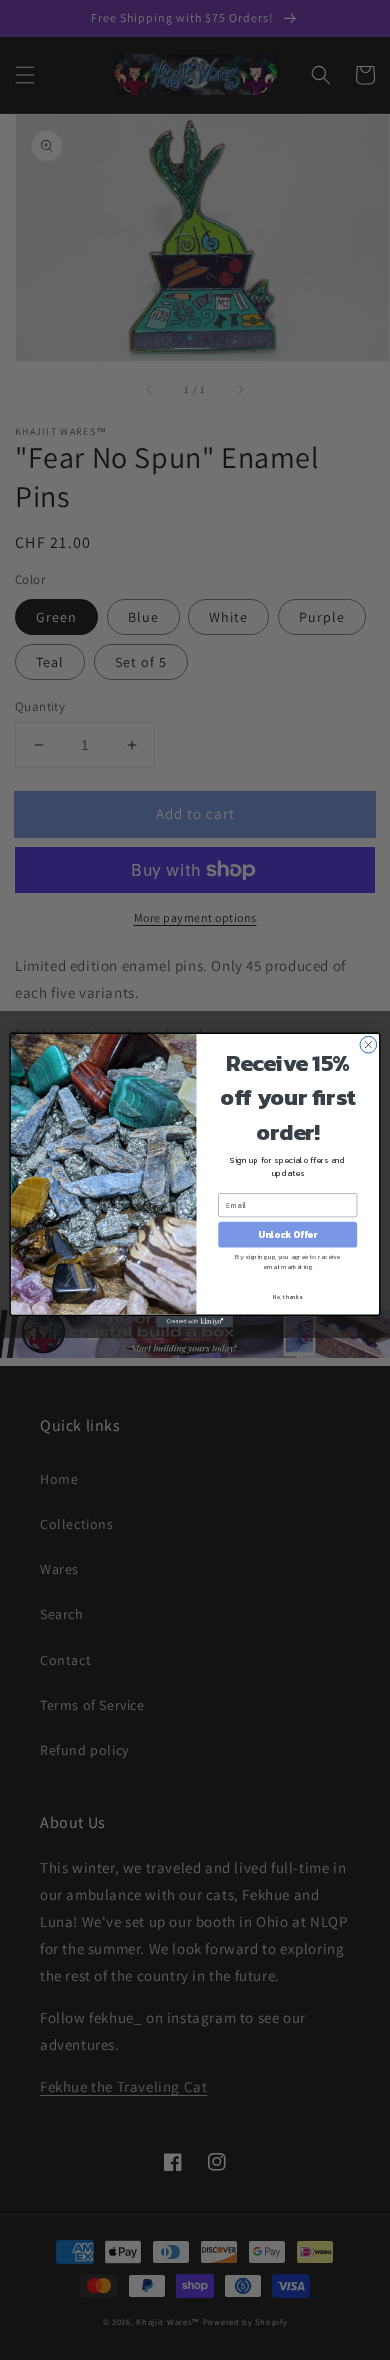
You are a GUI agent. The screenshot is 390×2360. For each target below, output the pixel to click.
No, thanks (287, 1297)
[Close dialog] (368, 1044)
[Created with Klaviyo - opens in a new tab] (195, 1321)
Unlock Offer (287, 1235)
